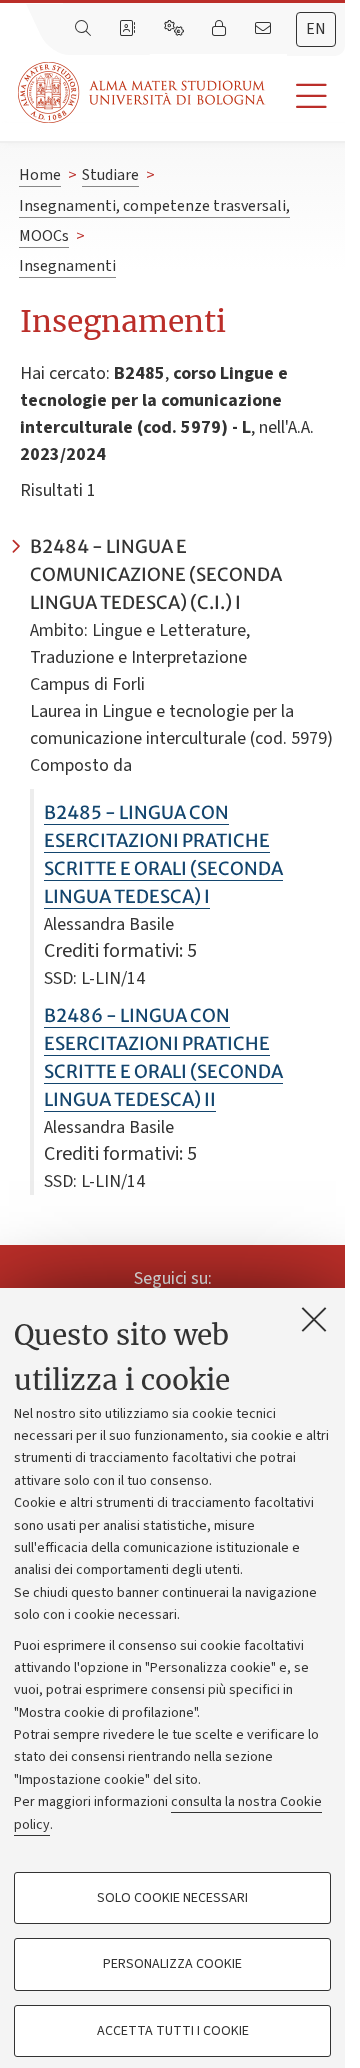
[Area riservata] (221, 29)
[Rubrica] (129, 29)
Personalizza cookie (172, 1964)
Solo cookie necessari (172, 1898)
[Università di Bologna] (143, 92)
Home (40, 175)
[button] (305, 96)
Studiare (110, 175)
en (316, 29)
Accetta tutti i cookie (173, 2031)
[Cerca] (85, 29)
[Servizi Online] (176, 29)
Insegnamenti (67, 266)
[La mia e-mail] (265, 29)
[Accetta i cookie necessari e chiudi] (314, 1319)
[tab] (316, 29)
